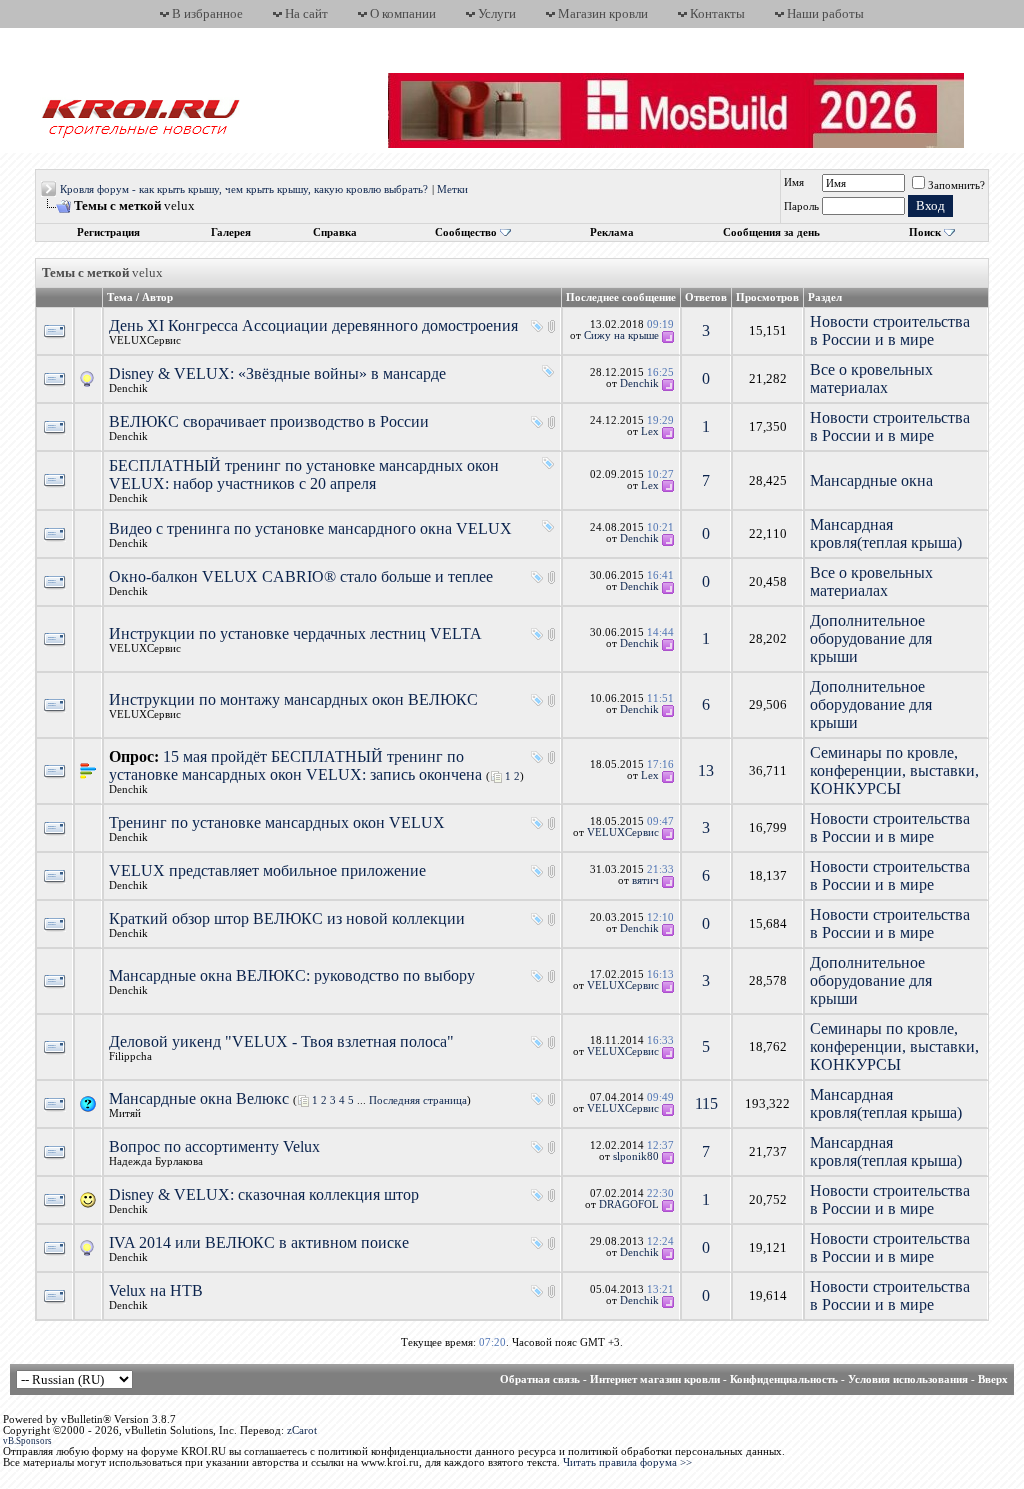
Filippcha (130, 1056)
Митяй (125, 1113)
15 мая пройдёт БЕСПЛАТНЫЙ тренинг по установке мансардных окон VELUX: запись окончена (295, 765)
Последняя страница (418, 1100)
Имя (794, 182)
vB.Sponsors (27, 1441)
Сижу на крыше (621, 335)
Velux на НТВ (156, 1290)
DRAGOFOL (629, 1204)
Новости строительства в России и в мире (890, 330)
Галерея (231, 232)
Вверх (993, 1379)
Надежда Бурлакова (156, 1161)
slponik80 (636, 1156)
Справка (335, 232)
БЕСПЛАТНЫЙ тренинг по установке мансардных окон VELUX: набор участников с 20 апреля (304, 474)
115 (706, 1103)
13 (706, 770)
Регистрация (108, 232)
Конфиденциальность (784, 1379)
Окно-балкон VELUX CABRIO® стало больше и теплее (301, 576)
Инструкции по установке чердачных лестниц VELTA (295, 633)
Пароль (801, 206)
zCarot (302, 1430)
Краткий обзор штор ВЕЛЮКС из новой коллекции (287, 918)
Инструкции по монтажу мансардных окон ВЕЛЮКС (293, 699)
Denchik (128, 388)
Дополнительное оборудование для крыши (871, 638)
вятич (645, 880)
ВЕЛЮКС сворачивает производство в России (269, 421)
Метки (452, 189)
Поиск (925, 232)
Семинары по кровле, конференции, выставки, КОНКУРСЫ (894, 770)
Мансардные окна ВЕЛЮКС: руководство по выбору (292, 975)
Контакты (717, 13)
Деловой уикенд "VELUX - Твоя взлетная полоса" (281, 1041)
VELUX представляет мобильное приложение (267, 870)
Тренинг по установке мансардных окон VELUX (277, 822)
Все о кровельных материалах (871, 378)
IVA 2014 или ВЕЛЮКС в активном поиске (259, 1242)
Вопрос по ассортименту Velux (214, 1146)
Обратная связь (540, 1379)
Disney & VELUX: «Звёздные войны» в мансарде (277, 373)
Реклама (612, 232)
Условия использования (908, 1379)
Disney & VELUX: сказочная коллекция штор (264, 1194)
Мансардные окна (871, 480)
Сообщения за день (771, 232)
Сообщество (466, 232)
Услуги (497, 13)
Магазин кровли (603, 13)
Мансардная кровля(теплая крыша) (886, 533)
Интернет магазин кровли (655, 1379)
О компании (403, 13)
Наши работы (825, 13)
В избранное (207, 13)
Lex (650, 431)
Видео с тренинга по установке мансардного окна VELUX (310, 528)
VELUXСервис (145, 340)
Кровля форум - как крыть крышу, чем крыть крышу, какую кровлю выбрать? (244, 189)
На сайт (306, 13)
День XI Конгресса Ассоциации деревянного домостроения (313, 325)
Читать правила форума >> (627, 1462)
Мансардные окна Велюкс (199, 1098)
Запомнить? (956, 185)
